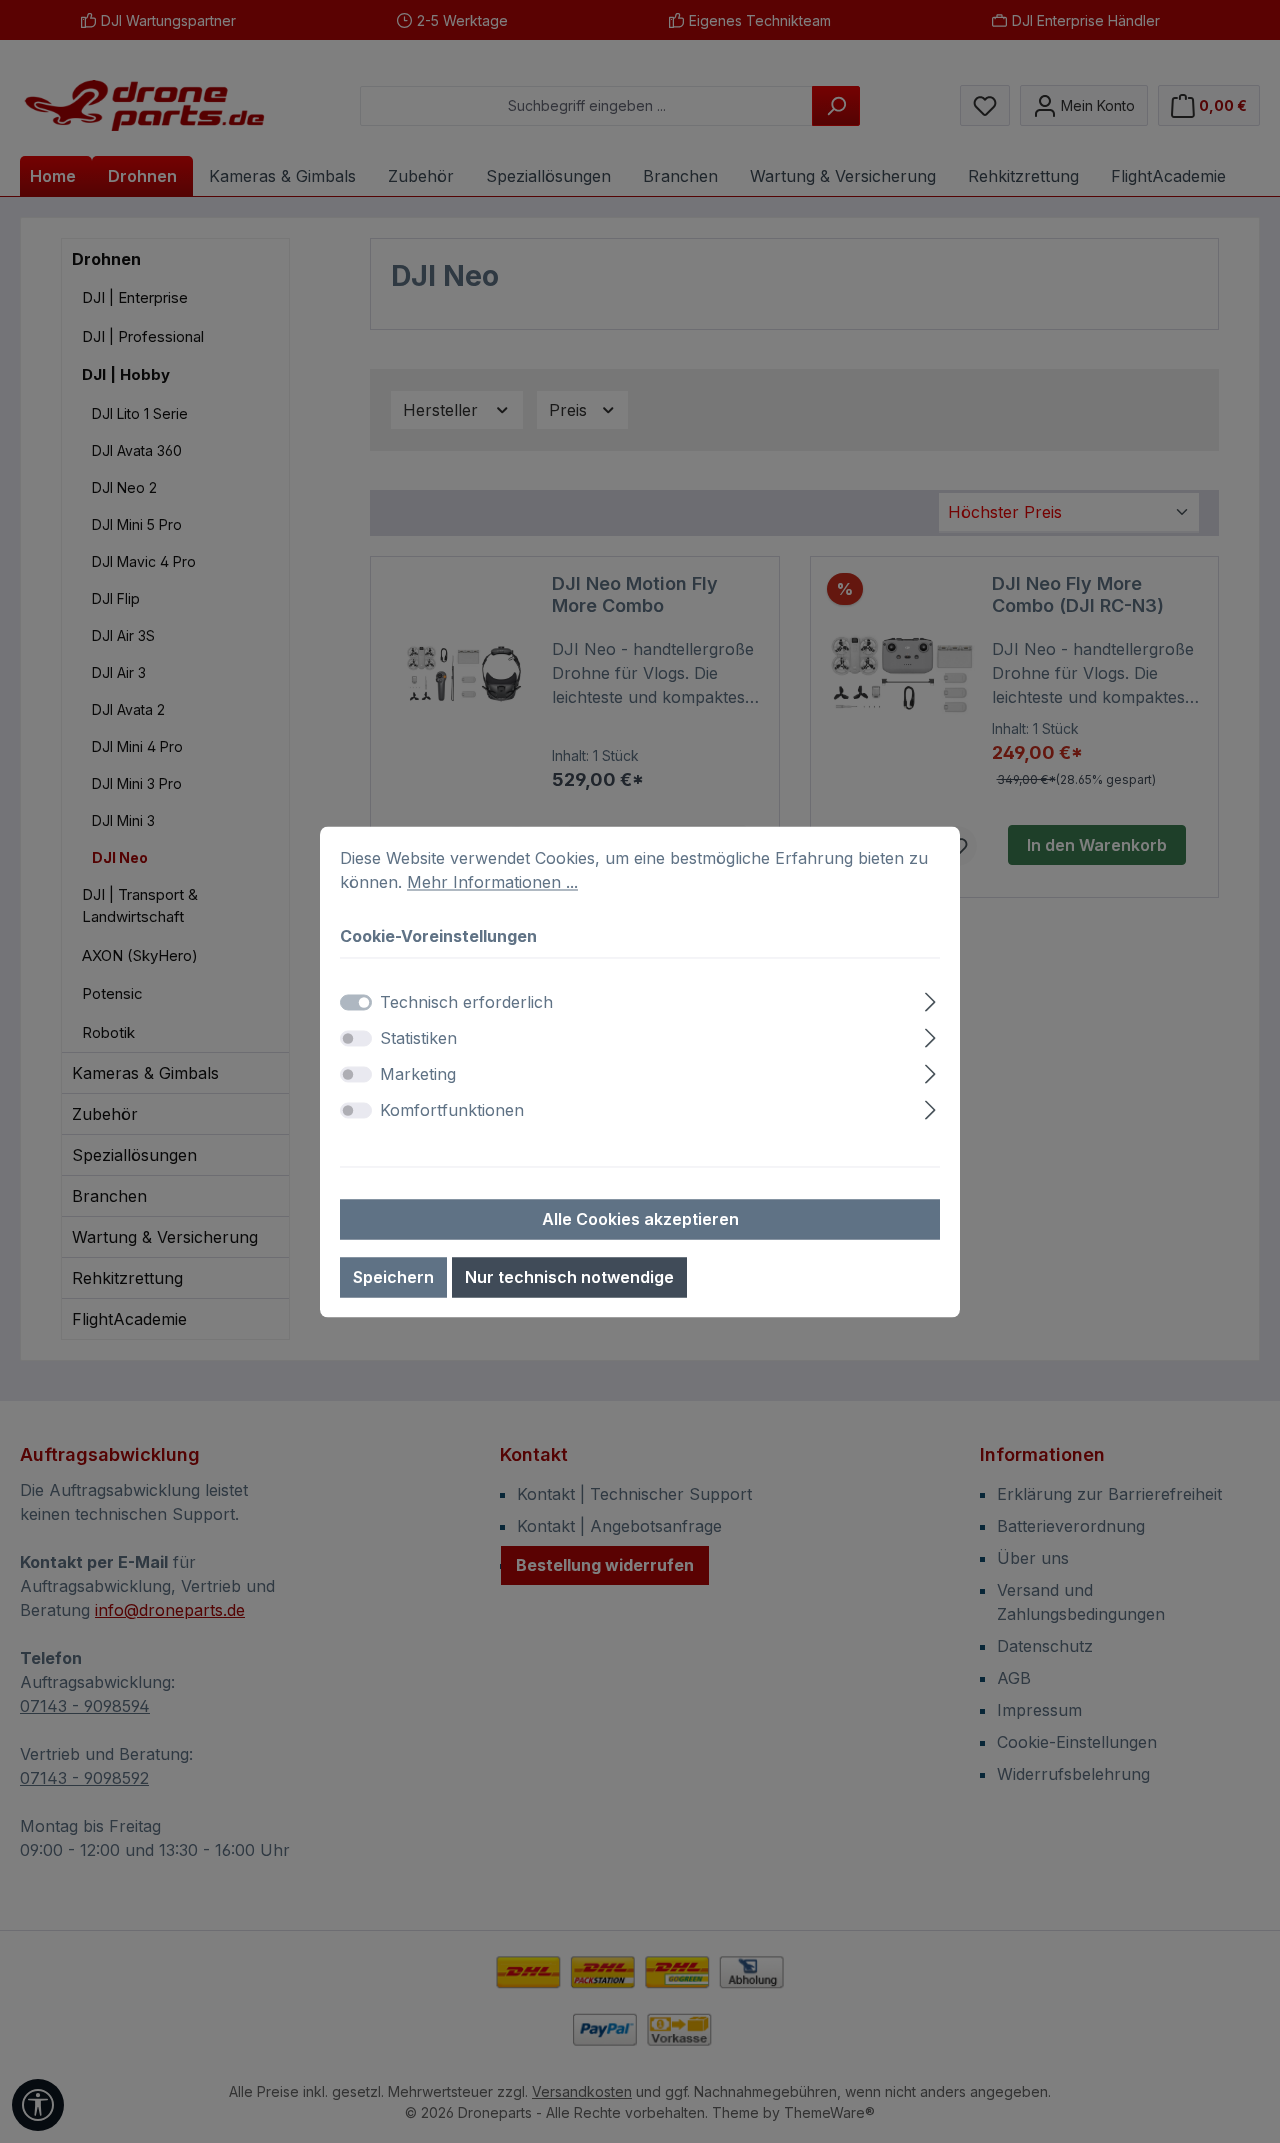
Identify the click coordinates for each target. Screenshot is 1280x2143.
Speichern (393, 1277)
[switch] (356, 1038)
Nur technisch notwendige (569, 1277)
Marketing (418, 1074)
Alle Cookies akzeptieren (640, 1219)
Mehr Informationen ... (492, 882)
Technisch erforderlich (466, 1002)
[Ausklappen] (930, 998)
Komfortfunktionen (452, 1110)
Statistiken (418, 1038)
